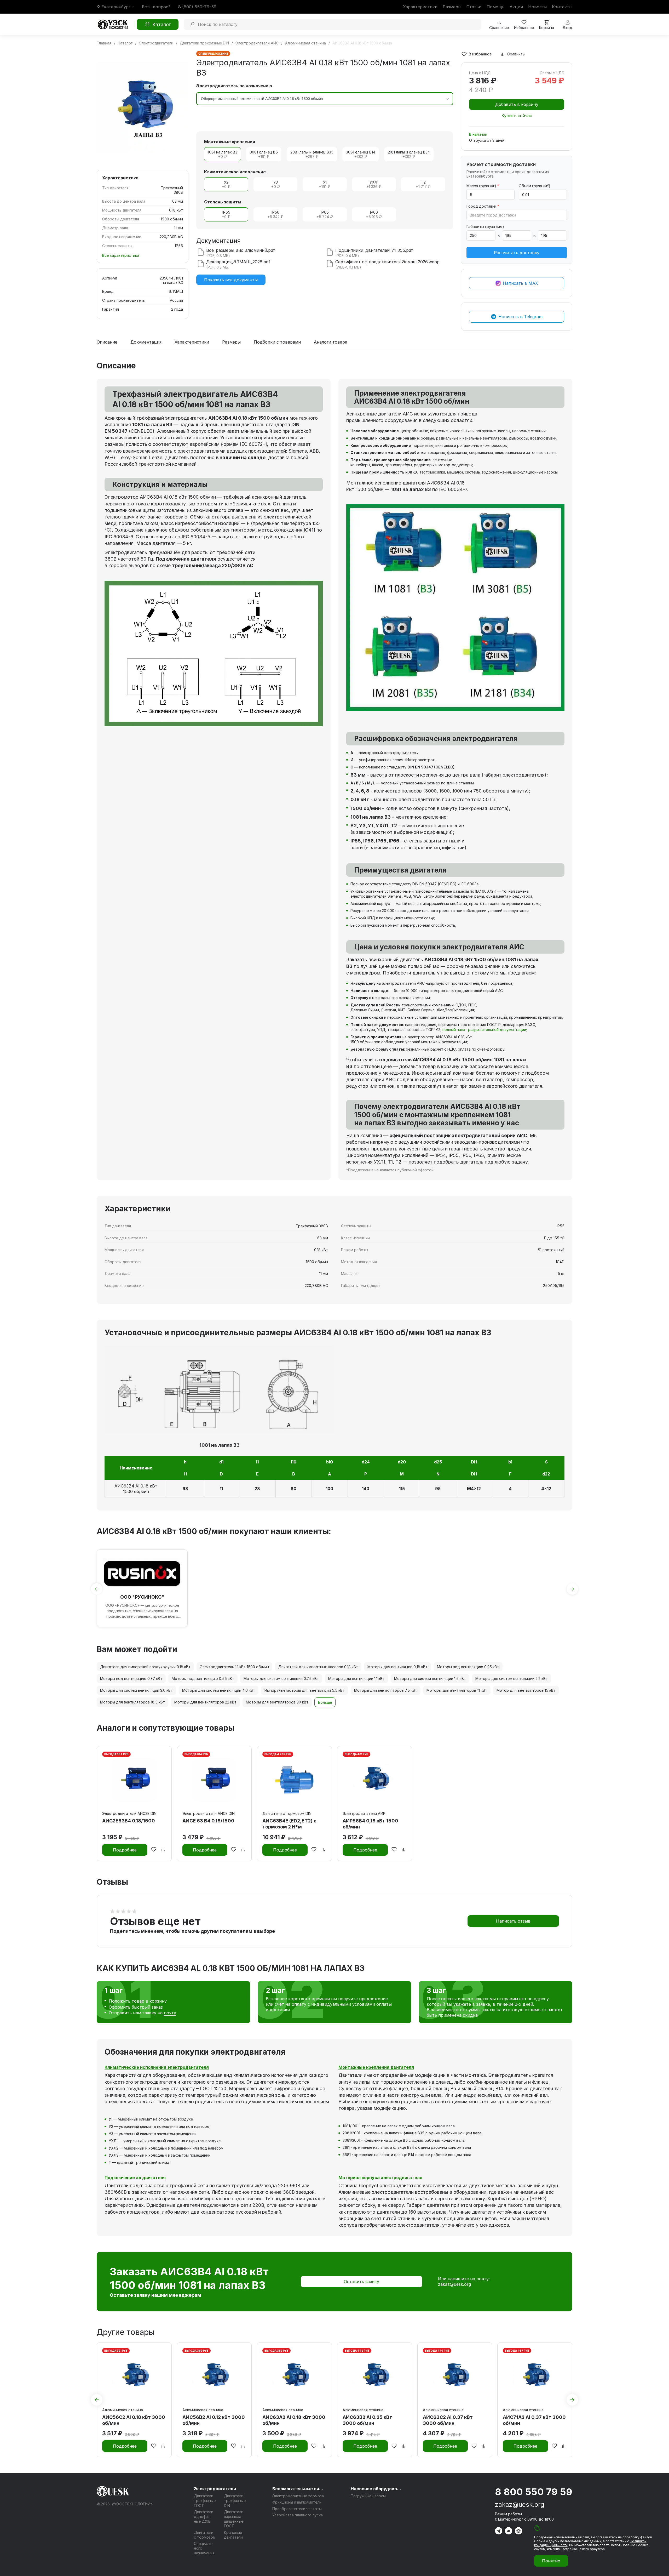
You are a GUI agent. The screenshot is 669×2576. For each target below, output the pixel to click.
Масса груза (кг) (483, 186)
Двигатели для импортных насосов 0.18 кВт (318, 1667)
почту (170, 2013)
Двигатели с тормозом (205, 2535)
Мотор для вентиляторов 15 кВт (526, 1690)
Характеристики (420, 7)
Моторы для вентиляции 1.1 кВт (356, 1679)
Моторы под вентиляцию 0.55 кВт (203, 1679)
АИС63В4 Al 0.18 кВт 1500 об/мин (136, 1489)
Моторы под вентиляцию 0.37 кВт (131, 1679)
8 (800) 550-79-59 (197, 7)
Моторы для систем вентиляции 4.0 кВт (219, 1690)
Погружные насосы (368, 2496)
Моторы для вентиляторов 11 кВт (457, 1690)
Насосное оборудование (377, 2489)
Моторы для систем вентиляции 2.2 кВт (512, 1679)
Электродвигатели (215, 2489)
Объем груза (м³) (535, 186)
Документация (146, 342)
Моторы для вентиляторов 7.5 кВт (386, 1690)
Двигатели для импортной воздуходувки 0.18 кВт (145, 1667)
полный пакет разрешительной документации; (485, 1030)
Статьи (474, 7)
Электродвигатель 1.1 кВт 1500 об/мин (234, 1667)
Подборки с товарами (277, 342)
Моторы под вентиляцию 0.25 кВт (468, 1667)
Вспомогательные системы (298, 2489)
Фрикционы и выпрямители (297, 2502)
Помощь (495, 7)
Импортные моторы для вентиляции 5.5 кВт (305, 1690)
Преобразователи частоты (297, 2509)
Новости (537, 7)
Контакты (562, 7)
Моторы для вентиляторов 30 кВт (277, 1702)
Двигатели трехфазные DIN (235, 2501)
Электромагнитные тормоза (298, 2496)
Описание (107, 342)
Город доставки (483, 206)
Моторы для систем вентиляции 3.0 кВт (136, 1690)
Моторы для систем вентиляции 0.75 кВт (281, 1679)
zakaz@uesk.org (454, 2284)
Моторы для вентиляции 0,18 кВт (397, 1667)
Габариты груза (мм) (485, 227)
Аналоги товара (331, 342)
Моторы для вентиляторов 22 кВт (205, 1702)
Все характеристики (121, 255)
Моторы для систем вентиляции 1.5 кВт (430, 1679)
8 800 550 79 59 (534, 2492)
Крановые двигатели (233, 2535)
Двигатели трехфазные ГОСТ (205, 2501)
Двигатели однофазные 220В (204, 2517)
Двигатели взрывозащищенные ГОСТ (234, 2519)
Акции (516, 7)
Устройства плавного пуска (298, 2515)
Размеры (452, 7)
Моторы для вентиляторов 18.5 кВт (132, 1702)
